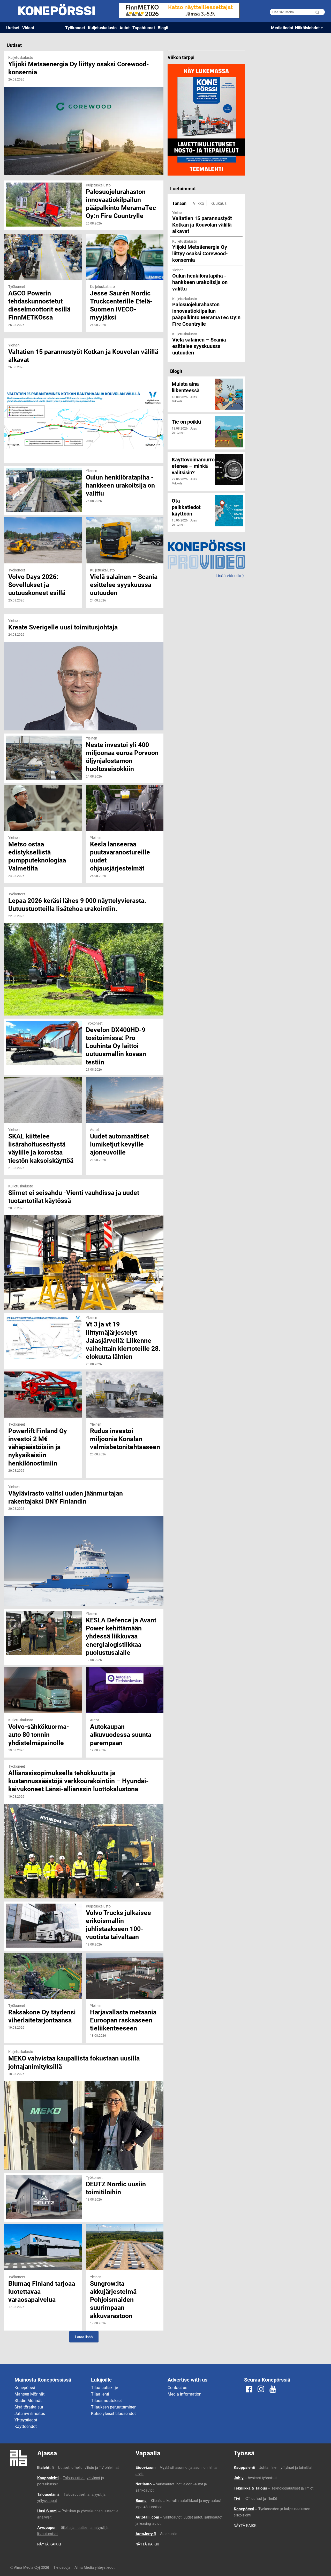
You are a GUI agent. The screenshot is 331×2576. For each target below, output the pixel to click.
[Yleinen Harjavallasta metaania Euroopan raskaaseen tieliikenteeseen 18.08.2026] (125, 1955)
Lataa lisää (84, 2337)
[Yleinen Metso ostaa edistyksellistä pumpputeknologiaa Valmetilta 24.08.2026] (43, 788)
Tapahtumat (144, 28)
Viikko (198, 203)
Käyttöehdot (26, 2426)
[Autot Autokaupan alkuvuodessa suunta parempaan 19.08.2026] (125, 1670)
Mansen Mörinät (29, 2394)
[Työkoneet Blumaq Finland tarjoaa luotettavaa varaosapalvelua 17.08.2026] (43, 2227)
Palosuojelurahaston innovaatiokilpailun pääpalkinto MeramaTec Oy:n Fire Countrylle (206, 314)
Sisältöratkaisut (29, 2407)
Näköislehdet (307, 28)
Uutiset (13, 28)
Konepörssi (25, 2387)
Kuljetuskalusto (102, 28)
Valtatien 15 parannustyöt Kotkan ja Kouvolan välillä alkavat (202, 224)
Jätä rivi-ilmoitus (30, 2413)
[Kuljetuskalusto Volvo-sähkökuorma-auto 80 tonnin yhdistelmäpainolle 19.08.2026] (43, 1670)
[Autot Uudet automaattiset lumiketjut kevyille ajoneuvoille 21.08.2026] (125, 1080)
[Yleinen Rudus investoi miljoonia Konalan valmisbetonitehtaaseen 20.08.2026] (125, 1374)
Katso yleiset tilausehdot (113, 2413)
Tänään (179, 203)
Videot (28, 28)
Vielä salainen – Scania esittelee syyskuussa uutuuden (199, 346)
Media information (185, 2394)
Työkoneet (75, 28)
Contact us (177, 2387)
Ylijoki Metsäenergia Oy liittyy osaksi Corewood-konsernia (200, 253)
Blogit (163, 28)
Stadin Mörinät (28, 2400)
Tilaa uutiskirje (104, 2387)
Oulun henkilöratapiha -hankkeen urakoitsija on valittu (200, 282)
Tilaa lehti (100, 2394)
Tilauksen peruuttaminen (114, 2407)
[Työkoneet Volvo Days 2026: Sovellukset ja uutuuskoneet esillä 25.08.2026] (43, 520)
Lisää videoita (230, 575)
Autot (125, 28)
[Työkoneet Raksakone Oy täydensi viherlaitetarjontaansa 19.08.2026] (43, 1955)
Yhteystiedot (26, 2420)
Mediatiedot (282, 28)
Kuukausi (219, 203)
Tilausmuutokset (106, 2400)
